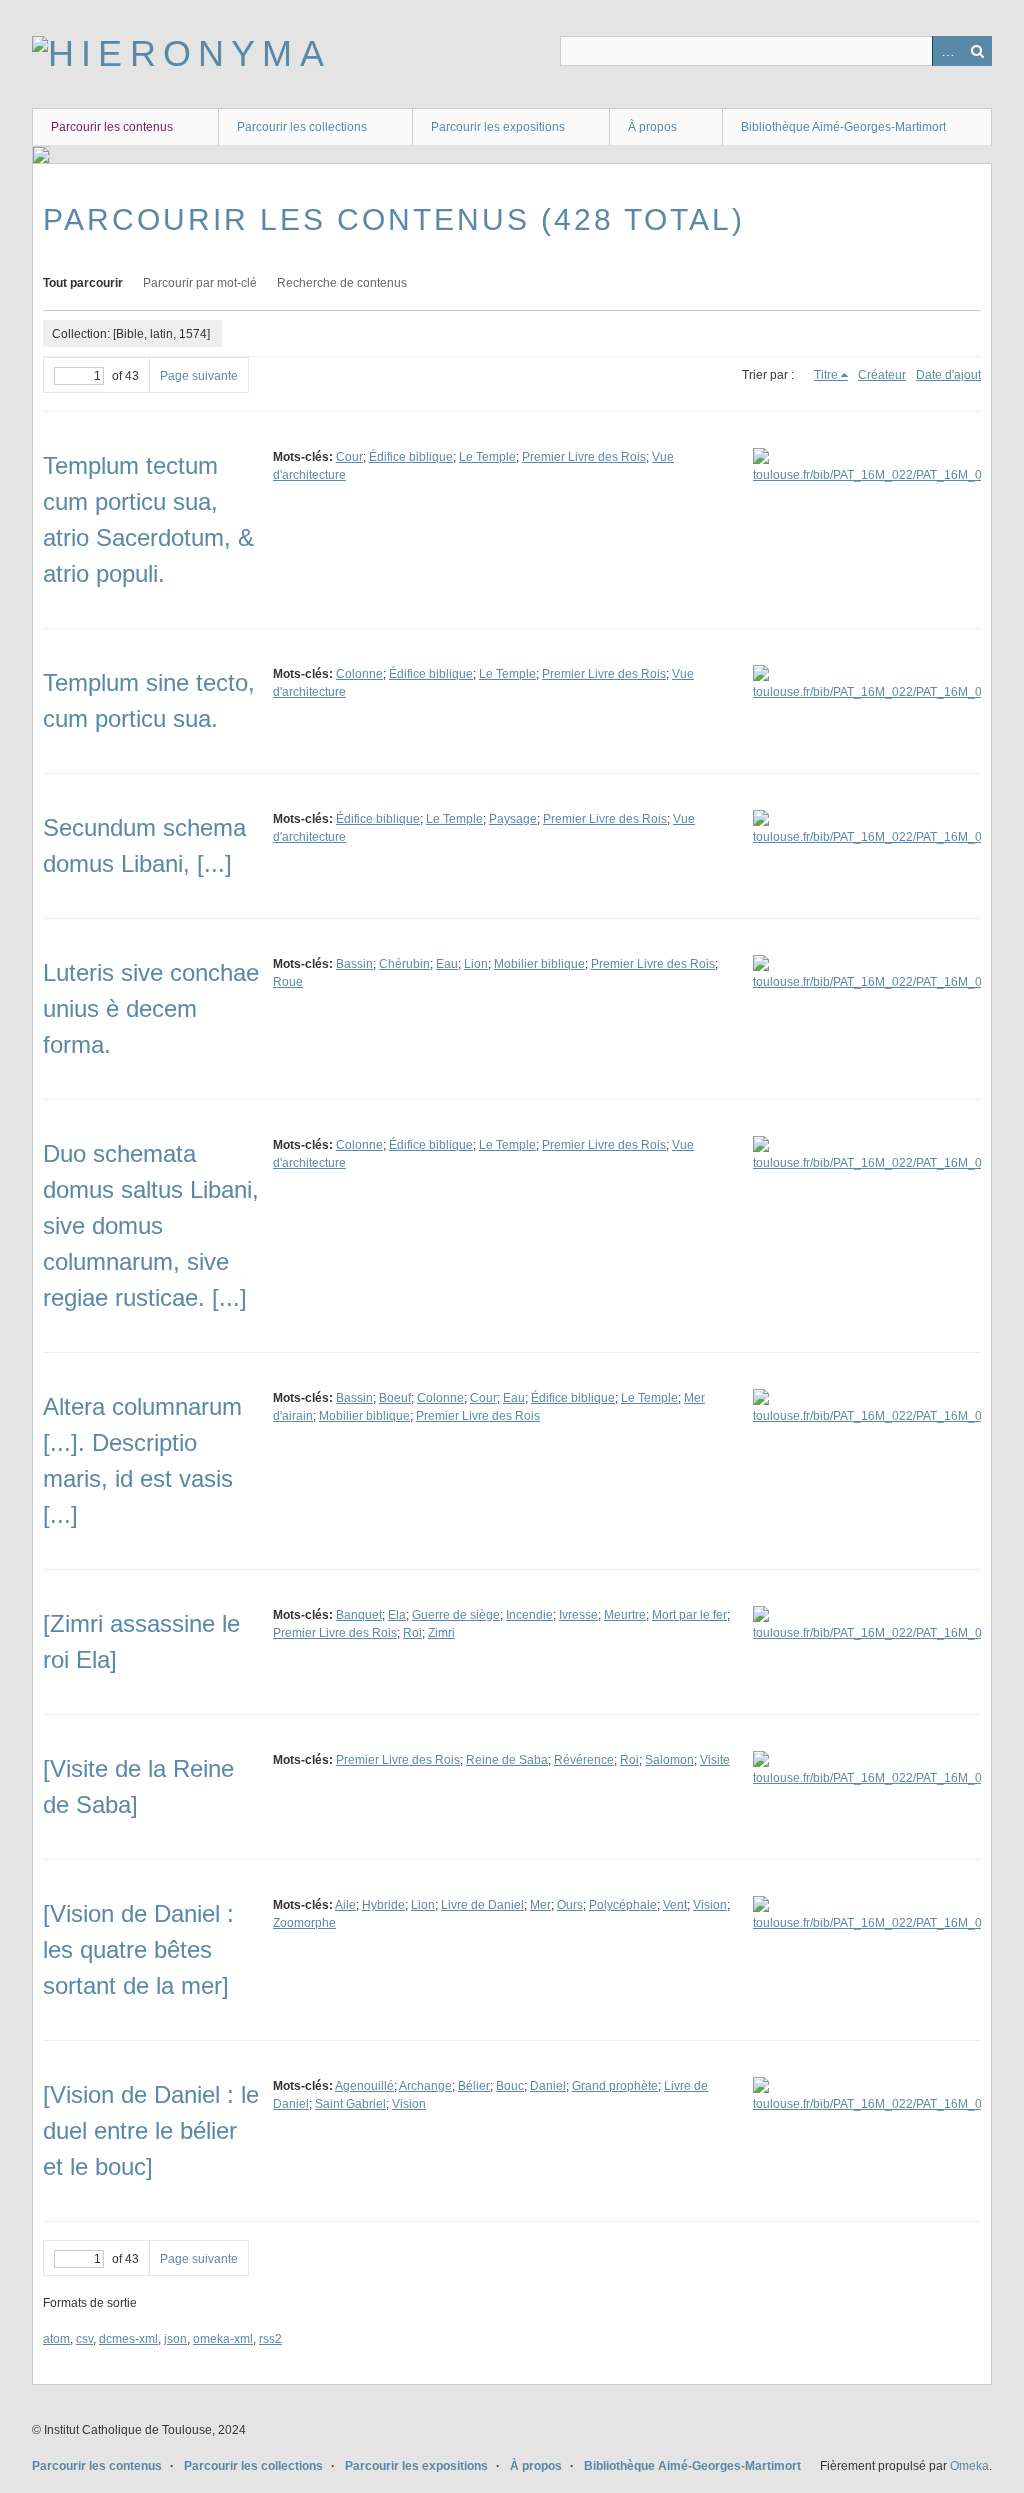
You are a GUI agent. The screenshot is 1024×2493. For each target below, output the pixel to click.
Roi (412, 1633)
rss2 (270, 2339)
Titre (826, 375)
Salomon (669, 1760)
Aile (345, 1905)
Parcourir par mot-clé (200, 283)
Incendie (529, 1615)
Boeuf (395, 1398)
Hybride (383, 1905)
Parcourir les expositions (498, 127)
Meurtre (625, 1615)
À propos (652, 127)
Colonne (359, 674)
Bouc (510, 2086)
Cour (349, 457)
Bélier (474, 2086)
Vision (710, 1905)
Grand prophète (615, 2086)
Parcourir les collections (302, 127)
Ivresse (578, 1615)
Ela (397, 1615)
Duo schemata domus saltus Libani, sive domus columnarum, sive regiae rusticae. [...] (151, 1225)
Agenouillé (364, 2086)
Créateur (882, 375)
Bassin (354, 964)
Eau (447, 964)
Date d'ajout (948, 375)
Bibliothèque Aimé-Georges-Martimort (843, 127)
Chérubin (404, 964)
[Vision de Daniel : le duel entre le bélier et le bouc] (151, 2130)
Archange (425, 2086)
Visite (715, 1760)
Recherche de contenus (342, 283)
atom (56, 2339)
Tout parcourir (83, 283)
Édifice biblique (411, 457)
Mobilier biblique (539, 964)
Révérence (584, 1760)
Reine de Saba (507, 1760)
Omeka (969, 2466)
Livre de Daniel (482, 1905)
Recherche (977, 51)
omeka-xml (223, 2339)
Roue (288, 982)
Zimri (441, 1633)
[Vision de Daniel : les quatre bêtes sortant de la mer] (138, 1949)
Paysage (513, 819)
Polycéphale (623, 1905)
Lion (476, 964)
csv (84, 2339)
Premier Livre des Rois (584, 457)
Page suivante (199, 376)
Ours (570, 1905)
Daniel (548, 2086)
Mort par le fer (689, 1615)
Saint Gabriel (350, 2104)
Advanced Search (947, 51)
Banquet (359, 1615)
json (175, 2339)
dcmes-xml (128, 2339)
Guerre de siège (456, 1615)
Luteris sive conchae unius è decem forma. (151, 1008)
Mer (540, 1905)
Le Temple (487, 457)
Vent (675, 1905)
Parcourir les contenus (112, 127)
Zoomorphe (304, 1923)
